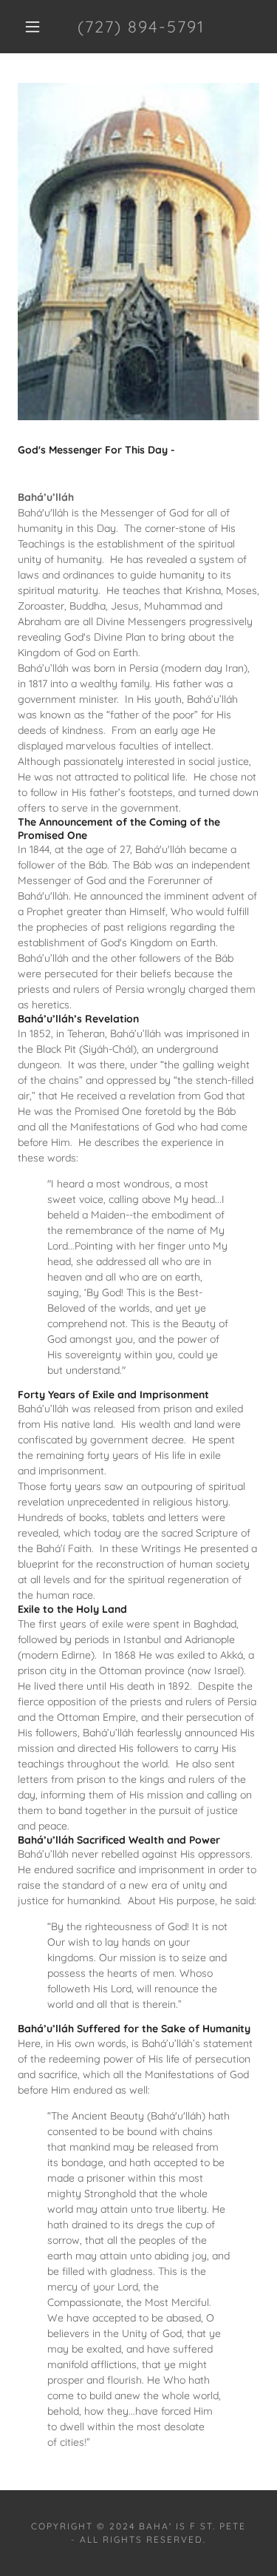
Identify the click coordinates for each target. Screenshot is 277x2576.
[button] (33, 27)
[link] (141, 27)
